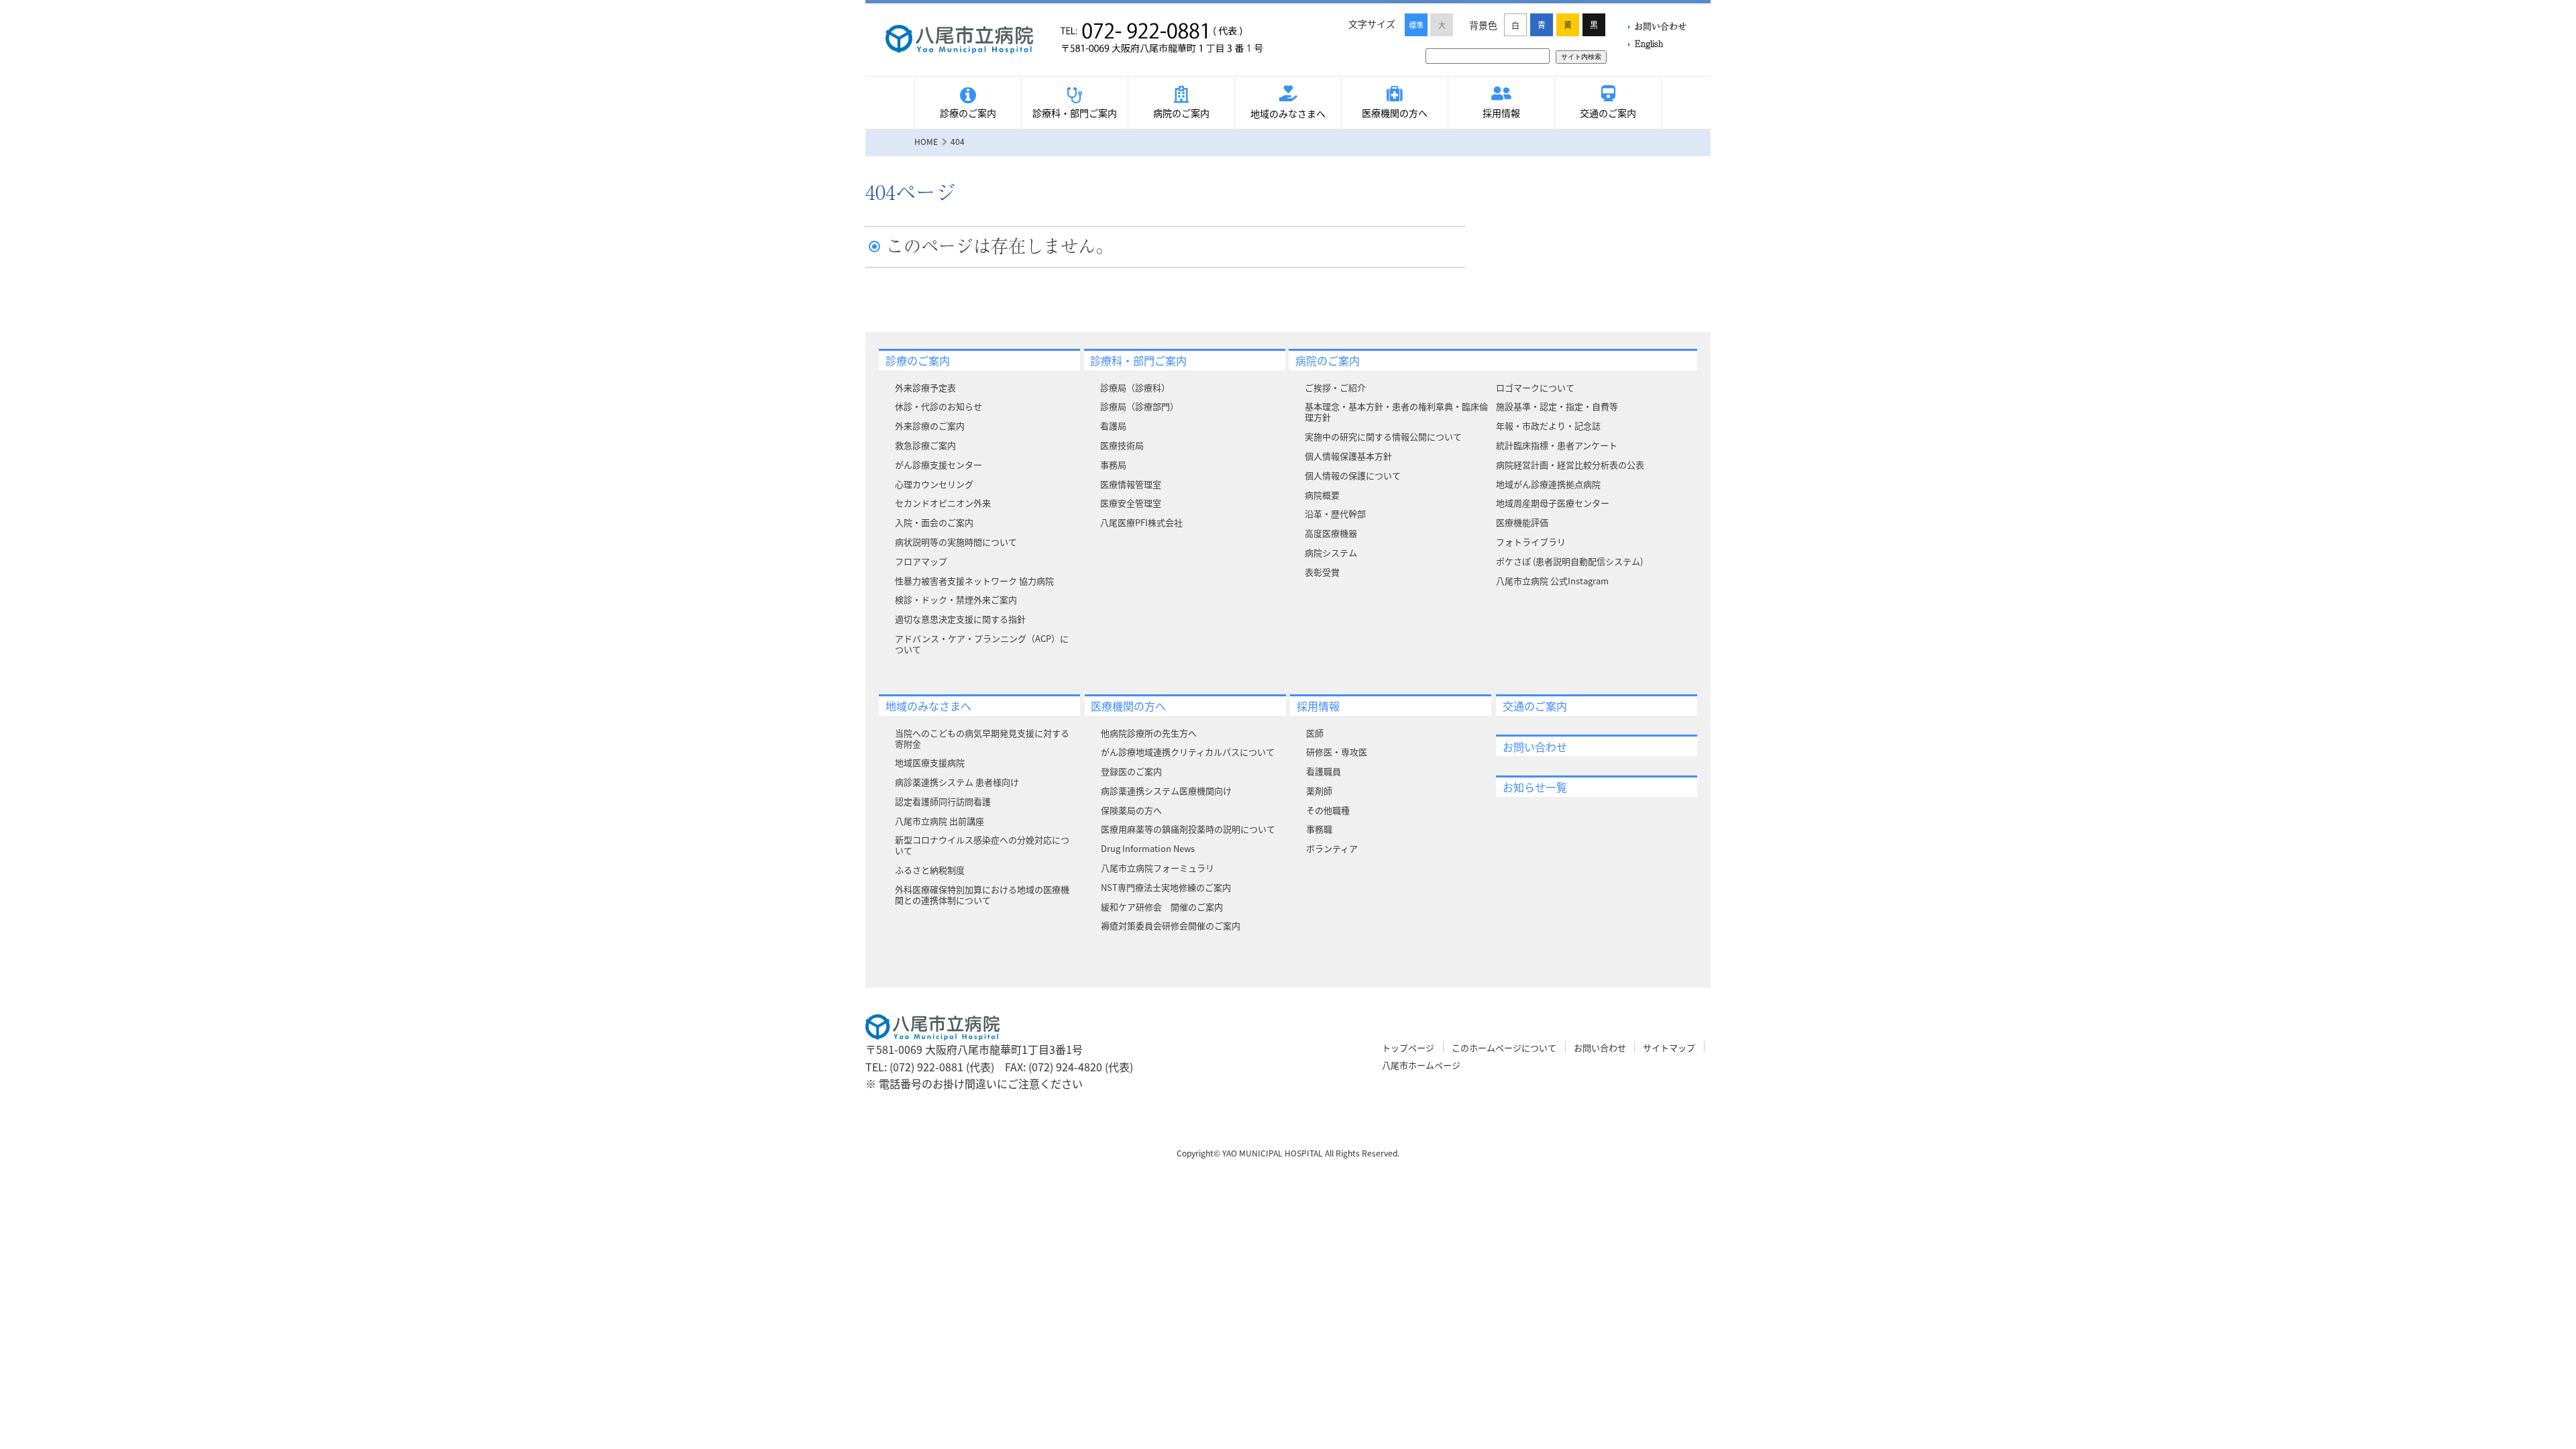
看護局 (1113, 426)
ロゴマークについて (1535, 387)
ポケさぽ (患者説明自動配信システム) (1569, 561)
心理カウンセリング (934, 484)
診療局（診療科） (1135, 387)
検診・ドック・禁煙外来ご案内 (956, 599)
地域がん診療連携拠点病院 (1548, 484)
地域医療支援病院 (930, 762)
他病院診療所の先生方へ (1149, 733)
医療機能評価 (1522, 522)
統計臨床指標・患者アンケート (1557, 445)
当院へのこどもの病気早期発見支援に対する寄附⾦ (982, 738)
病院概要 (1322, 495)
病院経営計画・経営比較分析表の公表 (1570, 465)
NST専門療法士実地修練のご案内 (1166, 887)
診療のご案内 (968, 113)
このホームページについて (1504, 1048)
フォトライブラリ (1531, 542)
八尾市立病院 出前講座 (940, 821)
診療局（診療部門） (1139, 406)
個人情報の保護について (1353, 475)
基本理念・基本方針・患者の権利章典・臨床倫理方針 (1396, 412)
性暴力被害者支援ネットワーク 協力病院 (974, 581)
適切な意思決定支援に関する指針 (960, 619)
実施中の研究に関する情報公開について (1383, 436)
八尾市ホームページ (1421, 1065)
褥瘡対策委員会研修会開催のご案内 (1171, 925)
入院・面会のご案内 (934, 522)
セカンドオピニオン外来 (943, 503)
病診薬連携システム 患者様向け (957, 782)
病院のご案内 (1181, 113)
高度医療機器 (1331, 533)
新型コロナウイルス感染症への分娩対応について (982, 845)
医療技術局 (1122, 445)
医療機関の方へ (1395, 113)
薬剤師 (1319, 791)
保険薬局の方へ (1131, 810)
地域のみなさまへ (1288, 113)
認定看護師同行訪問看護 (943, 801)
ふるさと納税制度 (930, 870)
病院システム (1331, 552)
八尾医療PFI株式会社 (1141, 522)
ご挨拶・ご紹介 (1335, 387)
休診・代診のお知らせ (938, 406)
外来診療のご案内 (930, 426)
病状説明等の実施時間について (956, 542)
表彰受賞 (1322, 572)
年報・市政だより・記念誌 (1548, 426)
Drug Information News (1148, 848)
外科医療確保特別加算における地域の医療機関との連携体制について (982, 895)
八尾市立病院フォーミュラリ (1158, 868)
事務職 (1319, 829)
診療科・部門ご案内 (1075, 113)
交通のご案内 (1608, 113)
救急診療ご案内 (925, 445)
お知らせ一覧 (1535, 787)
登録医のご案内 (1131, 771)
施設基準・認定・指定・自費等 (1557, 406)
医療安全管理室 (1131, 503)
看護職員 (1324, 771)
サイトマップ (1669, 1048)
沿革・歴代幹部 (1335, 514)
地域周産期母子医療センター (1553, 503)
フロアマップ (921, 561)
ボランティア (1332, 848)
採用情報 (1501, 113)
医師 (1315, 733)
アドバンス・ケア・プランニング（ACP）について (982, 644)
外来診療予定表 (925, 387)
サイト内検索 (1581, 57)
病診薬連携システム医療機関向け (1166, 791)
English (1649, 43)
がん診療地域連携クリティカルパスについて (1188, 752)
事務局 (1113, 465)
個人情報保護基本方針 (1348, 456)
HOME (926, 141)
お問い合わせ (1660, 26)
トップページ (1408, 1048)
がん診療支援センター (938, 465)
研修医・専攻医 (1337, 752)
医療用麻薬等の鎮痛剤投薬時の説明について (1188, 829)
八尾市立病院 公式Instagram (1552, 581)
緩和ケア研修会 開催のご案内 (1162, 907)
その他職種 (1328, 810)
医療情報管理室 (1131, 484)
